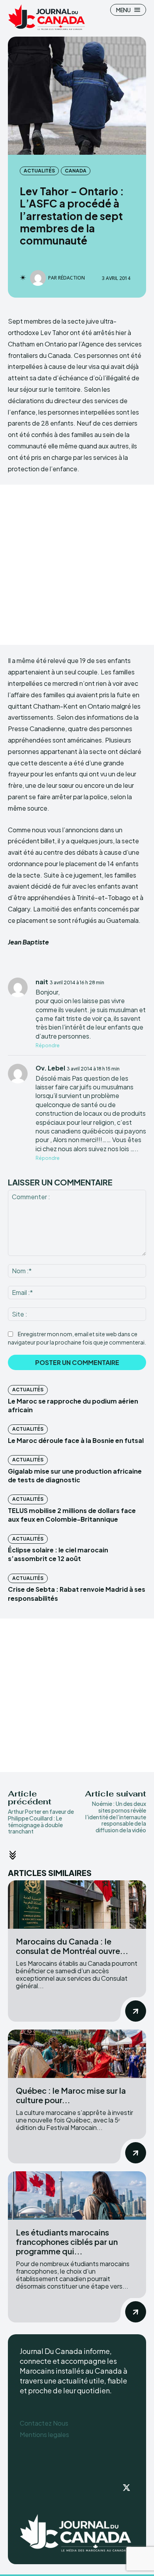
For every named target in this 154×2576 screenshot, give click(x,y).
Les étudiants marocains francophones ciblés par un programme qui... (67, 2242)
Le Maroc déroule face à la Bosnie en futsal (76, 1440)
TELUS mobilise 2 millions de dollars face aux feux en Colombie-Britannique (72, 1515)
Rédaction (71, 278)
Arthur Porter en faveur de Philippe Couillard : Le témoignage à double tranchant (41, 1821)
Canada (76, 171)
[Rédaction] (39, 278)
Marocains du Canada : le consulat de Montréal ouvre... (72, 1946)
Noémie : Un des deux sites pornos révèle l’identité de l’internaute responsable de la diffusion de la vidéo (116, 1817)
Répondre (48, 1045)
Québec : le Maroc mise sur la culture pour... (71, 2095)
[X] (126, 2488)
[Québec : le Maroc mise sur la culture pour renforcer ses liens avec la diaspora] (77, 2054)
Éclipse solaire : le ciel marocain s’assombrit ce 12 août (58, 1554)
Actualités (39, 171)
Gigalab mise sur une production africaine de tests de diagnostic (75, 1475)
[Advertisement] (77, 565)
